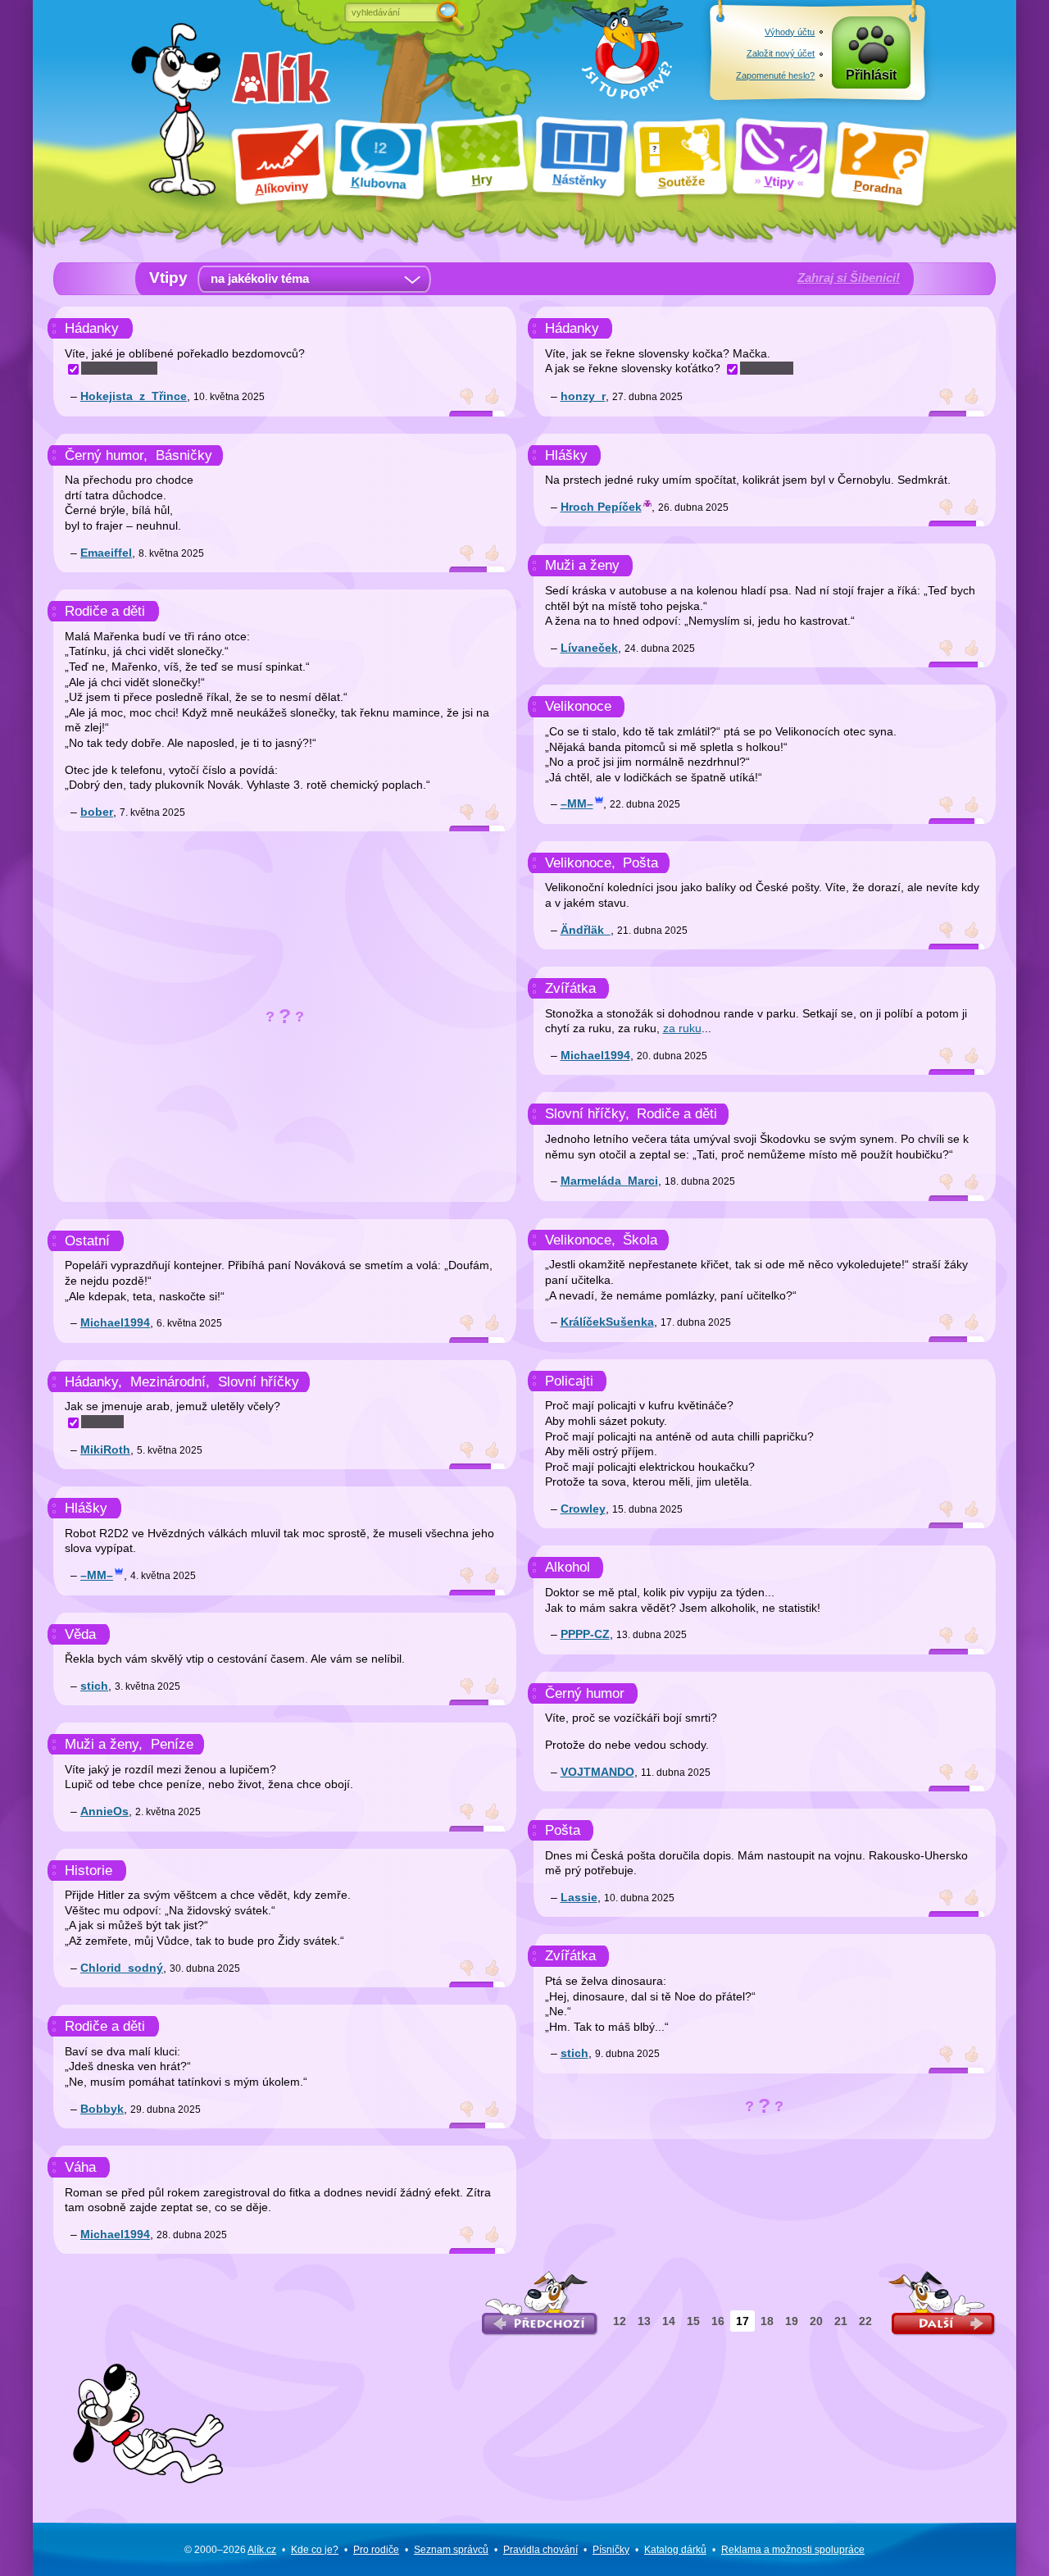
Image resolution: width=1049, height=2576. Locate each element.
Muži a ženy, (104, 1744)
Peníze (172, 1744)
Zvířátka (570, 988)
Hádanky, (93, 1382)
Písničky (611, 2550)
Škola (640, 1240)
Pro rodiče (376, 2550)
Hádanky (92, 328)
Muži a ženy (582, 565)
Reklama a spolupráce (793, 2550)
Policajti (569, 1381)
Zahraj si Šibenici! (849, 278)
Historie (89, 1871)
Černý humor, (106, 455)
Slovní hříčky (259, 1382)
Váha (80, 2167)
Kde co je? (315, 2550)
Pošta (640, 863)
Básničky (184, 455)
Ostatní (87, 1241)
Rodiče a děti (105, 611)
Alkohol (568, 1567)
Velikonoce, (580, 863)
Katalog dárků (675, 2550)
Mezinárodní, (170, 1382)
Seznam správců (451, 2550)
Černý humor (585, 1693)
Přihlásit (871, 75)
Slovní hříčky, (587, 1114)
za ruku (682, 1028)
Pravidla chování (540, 2550)
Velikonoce (578, 706)
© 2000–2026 (230, 2550)
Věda (80, 1634)
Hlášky (86, 1508)
